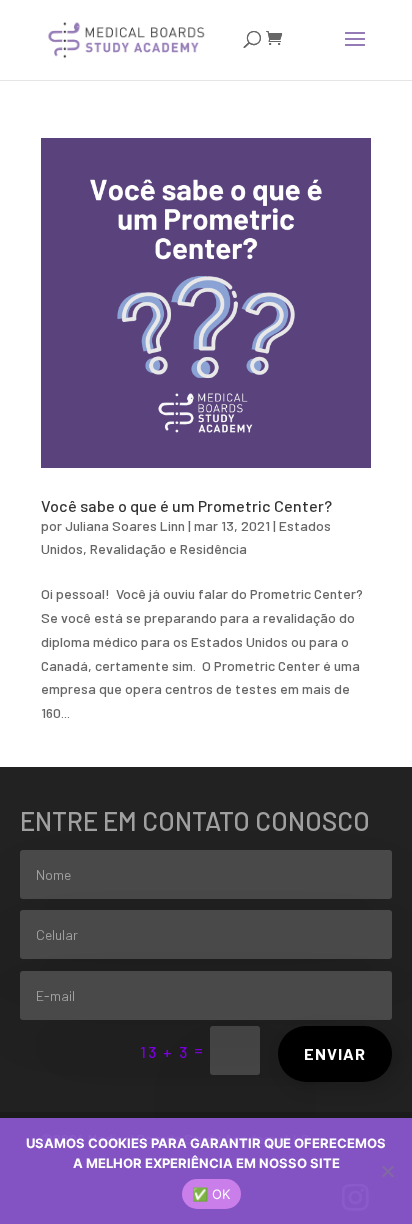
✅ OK (211, 1194)
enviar (335, 1053)
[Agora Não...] (387, 1171)
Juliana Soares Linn (125, 525)
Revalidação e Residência (168, 548)
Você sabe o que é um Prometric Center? (186, 505)
